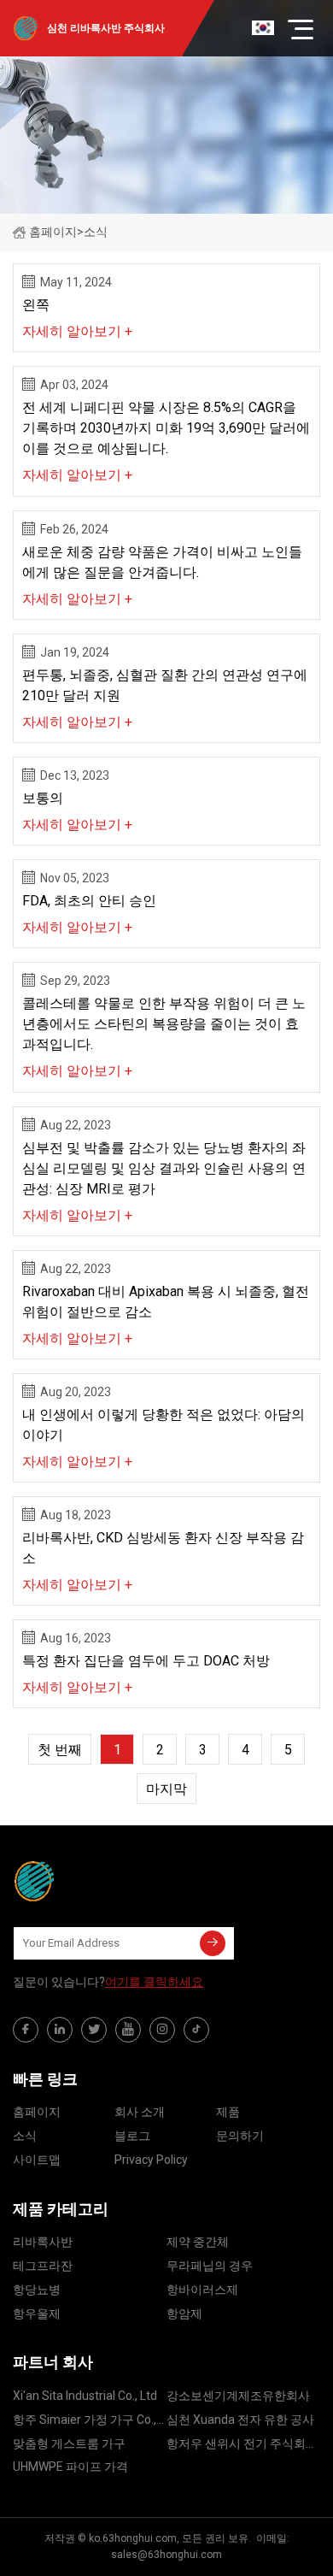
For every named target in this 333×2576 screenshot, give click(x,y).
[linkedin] (60, 2030)
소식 (25, 2136)
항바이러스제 (202, 2290)
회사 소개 (140, 2112)
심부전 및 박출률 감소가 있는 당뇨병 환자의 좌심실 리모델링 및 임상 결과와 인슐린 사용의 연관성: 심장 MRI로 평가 (164, 1168)
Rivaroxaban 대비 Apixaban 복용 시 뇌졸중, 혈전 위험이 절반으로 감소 (166, 1302)
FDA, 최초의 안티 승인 (89, 901)
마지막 (166, 1789)
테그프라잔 (43, 2266)
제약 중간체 (198, 2242)
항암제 (184, 2314)
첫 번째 (60, 1750)
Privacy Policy (151, 2160)
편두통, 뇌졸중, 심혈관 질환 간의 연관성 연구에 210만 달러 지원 (165, 685)
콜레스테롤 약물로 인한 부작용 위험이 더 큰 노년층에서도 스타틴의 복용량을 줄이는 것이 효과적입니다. (164, 1024)
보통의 (43, 798)
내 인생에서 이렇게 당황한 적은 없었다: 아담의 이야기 (164, 1425)
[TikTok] (196, 2030)
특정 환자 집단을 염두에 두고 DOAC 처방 (146, 1661)
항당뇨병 (37, 2290)
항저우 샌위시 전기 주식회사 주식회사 (242, 2446)
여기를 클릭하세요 (154, 1982)
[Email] (213, 1943)
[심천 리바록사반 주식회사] (98, 1881)
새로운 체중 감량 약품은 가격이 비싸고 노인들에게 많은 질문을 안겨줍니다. (162, 562)
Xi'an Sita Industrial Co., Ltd (85, 2396)
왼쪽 (36, 305)
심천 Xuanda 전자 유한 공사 (240, 2420)
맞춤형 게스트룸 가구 (69, 2443)
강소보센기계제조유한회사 (238, 2396)
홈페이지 (53, 232)
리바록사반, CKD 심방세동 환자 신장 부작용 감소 (163, 1548)
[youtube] (128, 2030)
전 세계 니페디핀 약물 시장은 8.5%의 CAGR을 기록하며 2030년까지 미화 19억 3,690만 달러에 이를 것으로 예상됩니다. (166, 428)
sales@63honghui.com (166, 2555)
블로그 (132, 2136)
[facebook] (26, 2030)
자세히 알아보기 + (77, 331)
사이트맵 (37, 2160)
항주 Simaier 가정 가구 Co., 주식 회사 (85, 2423)
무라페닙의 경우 (210, 2266)
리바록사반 (43, 2242)
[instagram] (162, 2030)
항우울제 (37, 2314)
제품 (228, 2112)
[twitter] (94, 2030)
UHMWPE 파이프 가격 (70, 2467)
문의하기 (240, 2136)
